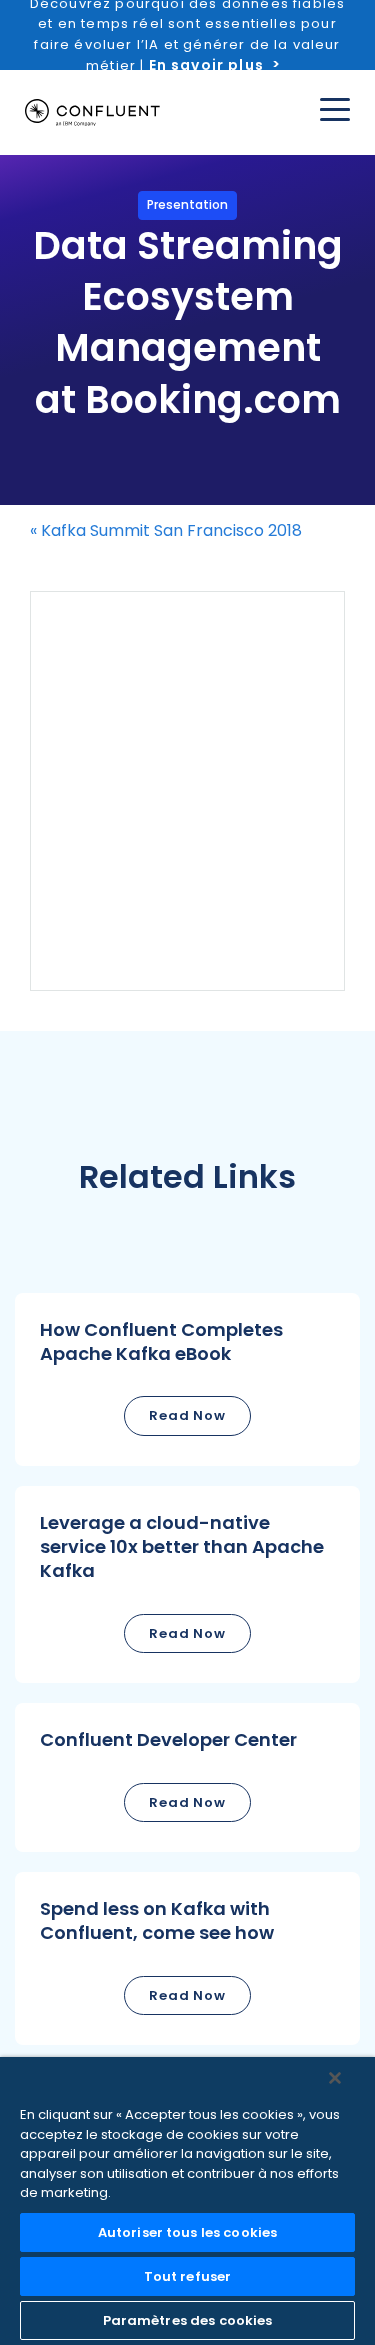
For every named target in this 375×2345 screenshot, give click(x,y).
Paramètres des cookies (188, 2320)
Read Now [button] (187, 1415)
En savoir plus (206, 65)
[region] (187, 2201)
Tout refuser (188, 2276)
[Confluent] (92, 113)
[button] (187, 1379)
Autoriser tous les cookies (187, 2232)
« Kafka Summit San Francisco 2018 (166, 531)
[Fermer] (335, 2078)
